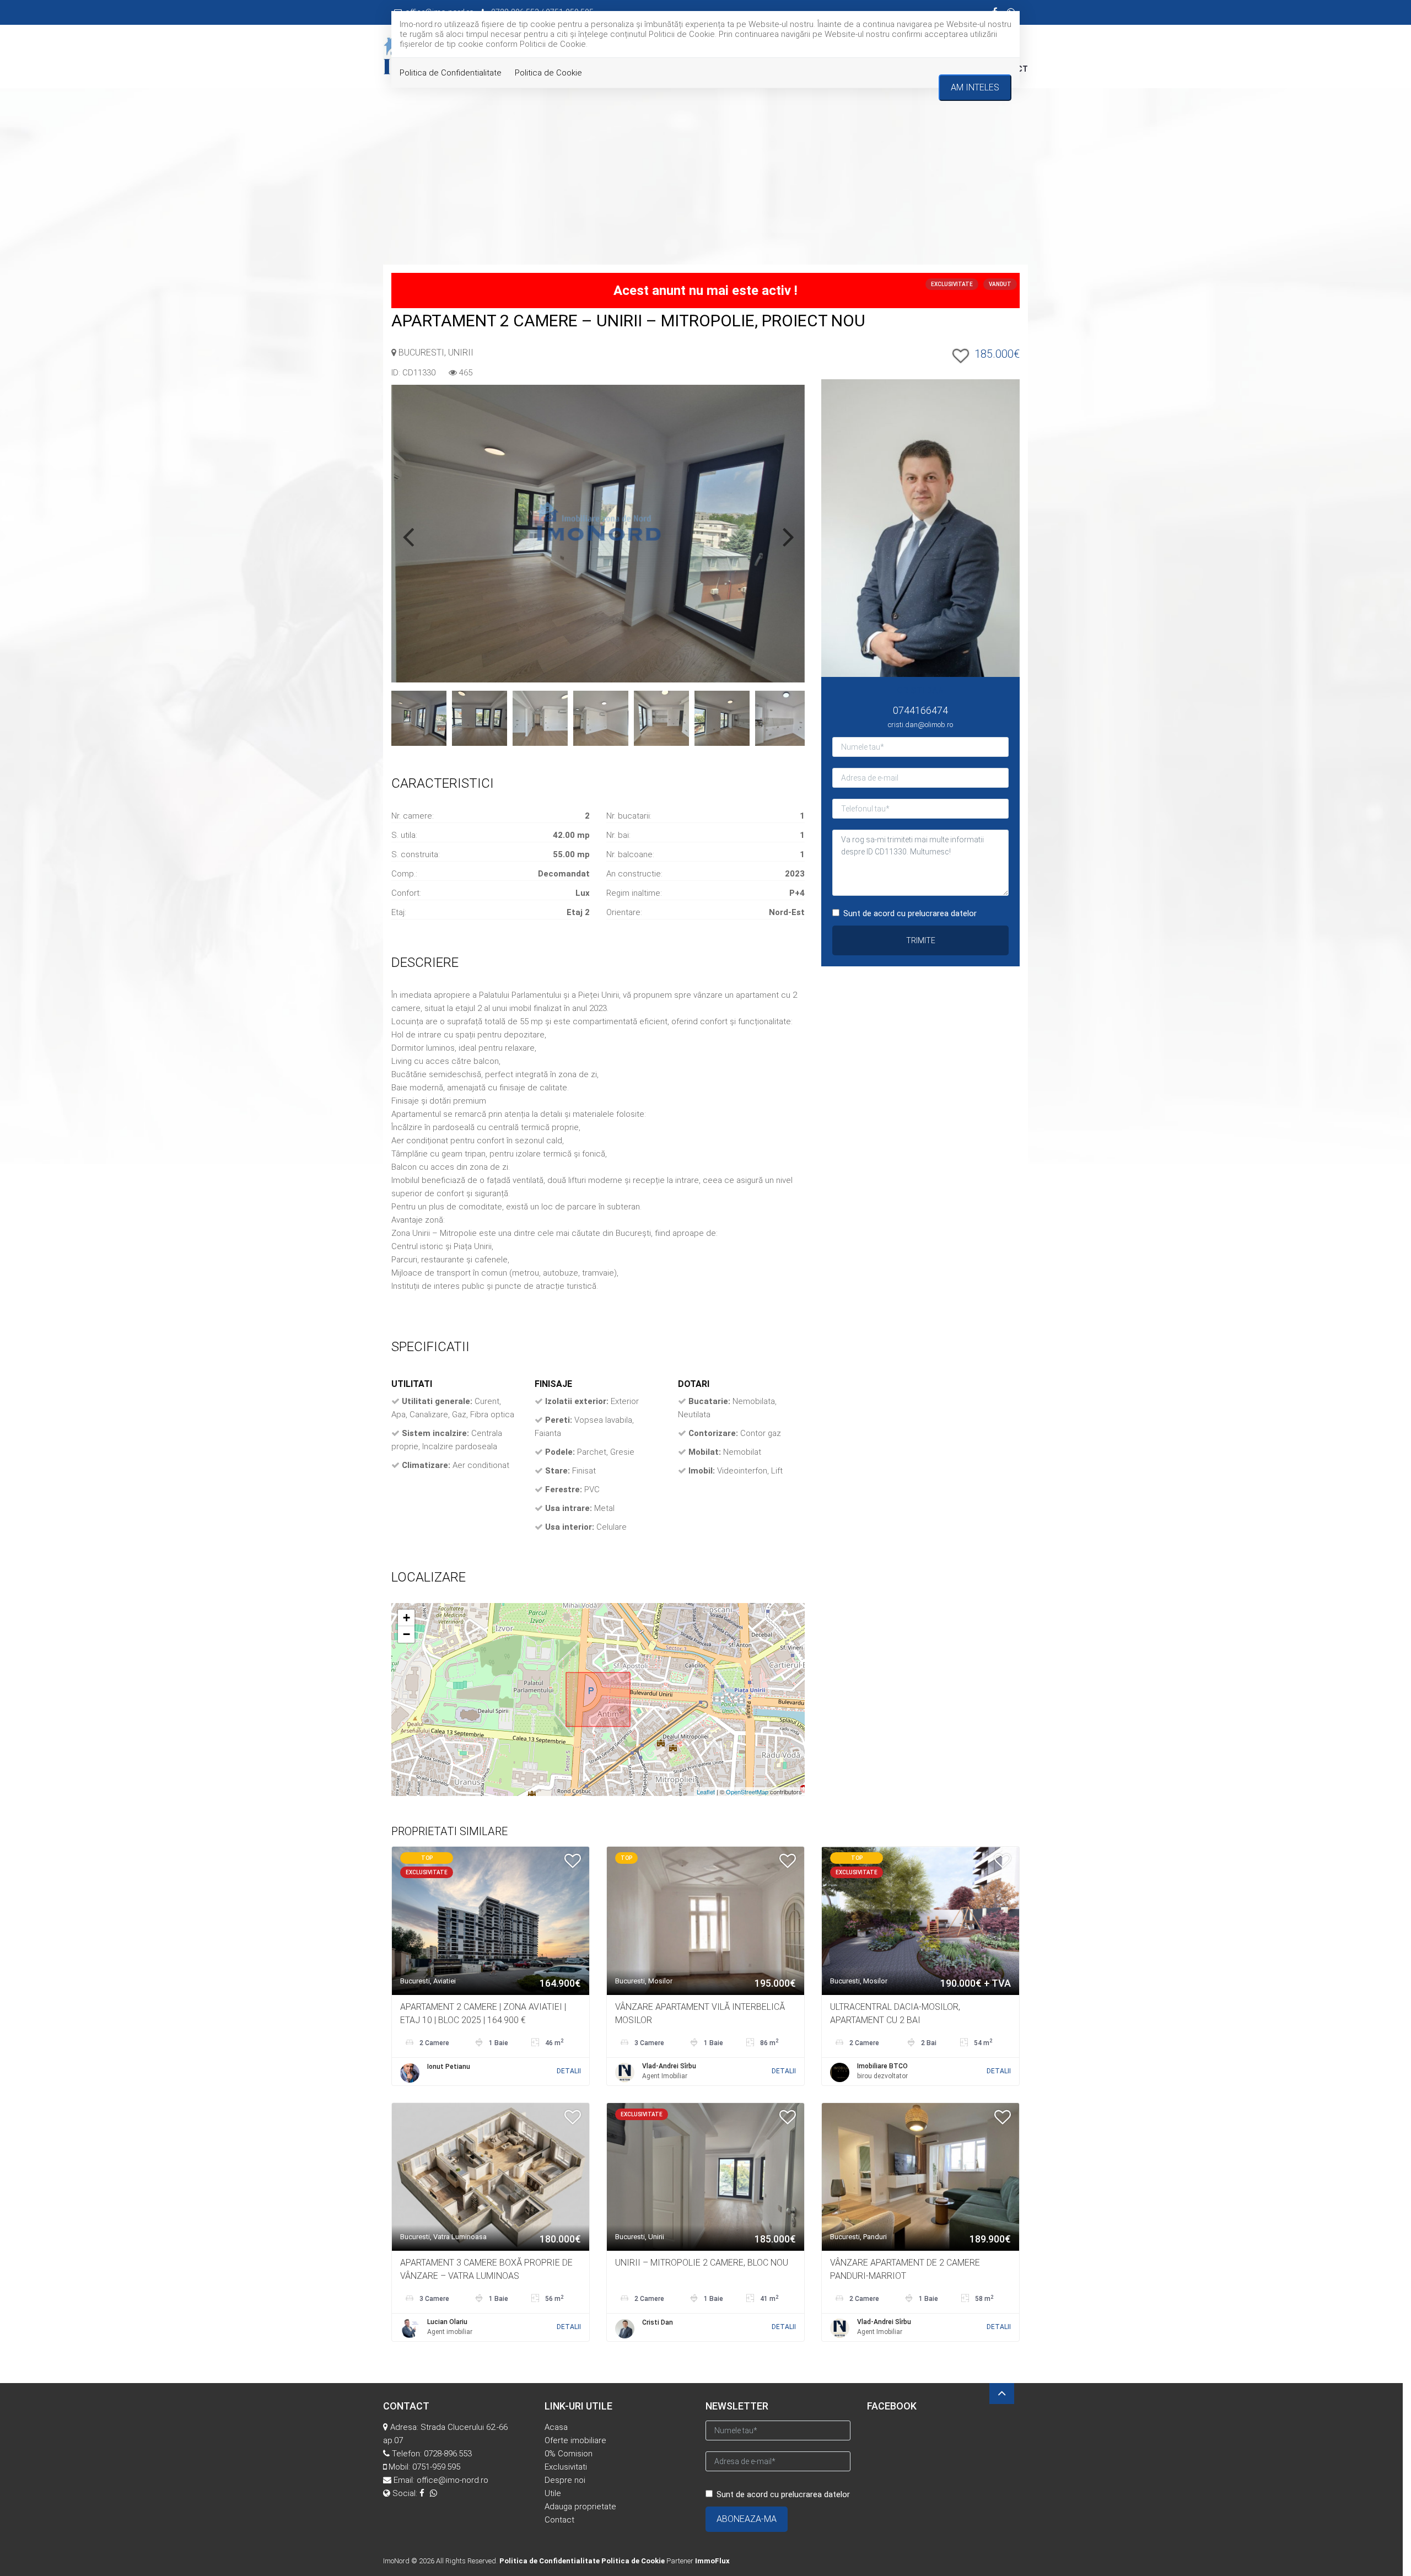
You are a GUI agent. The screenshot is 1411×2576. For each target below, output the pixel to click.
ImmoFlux (712, 2561)
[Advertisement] (705, 182)
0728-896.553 (448, 2454)
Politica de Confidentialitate (451, 73)
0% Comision (569, 2454)
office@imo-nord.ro (453, 2480)
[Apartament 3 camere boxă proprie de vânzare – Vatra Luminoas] (491, 2176)
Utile (553, 2493)
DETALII (569, 2071)
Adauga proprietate (580, 2507)
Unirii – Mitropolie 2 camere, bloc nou (702, 2263)
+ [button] (406, 1618)
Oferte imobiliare (575, 2440)
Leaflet (706, 1792)
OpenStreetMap (747, 1792)
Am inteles (975, 87)
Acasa (556, 2427)
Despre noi (565, 2480)
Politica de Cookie (548, 73)
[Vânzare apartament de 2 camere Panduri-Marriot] (920, 2176)
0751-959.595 (436, 2467)
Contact (559, 2520)
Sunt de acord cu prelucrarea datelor (910, 913)
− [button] (406, 1634)
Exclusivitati (566, 2467)
